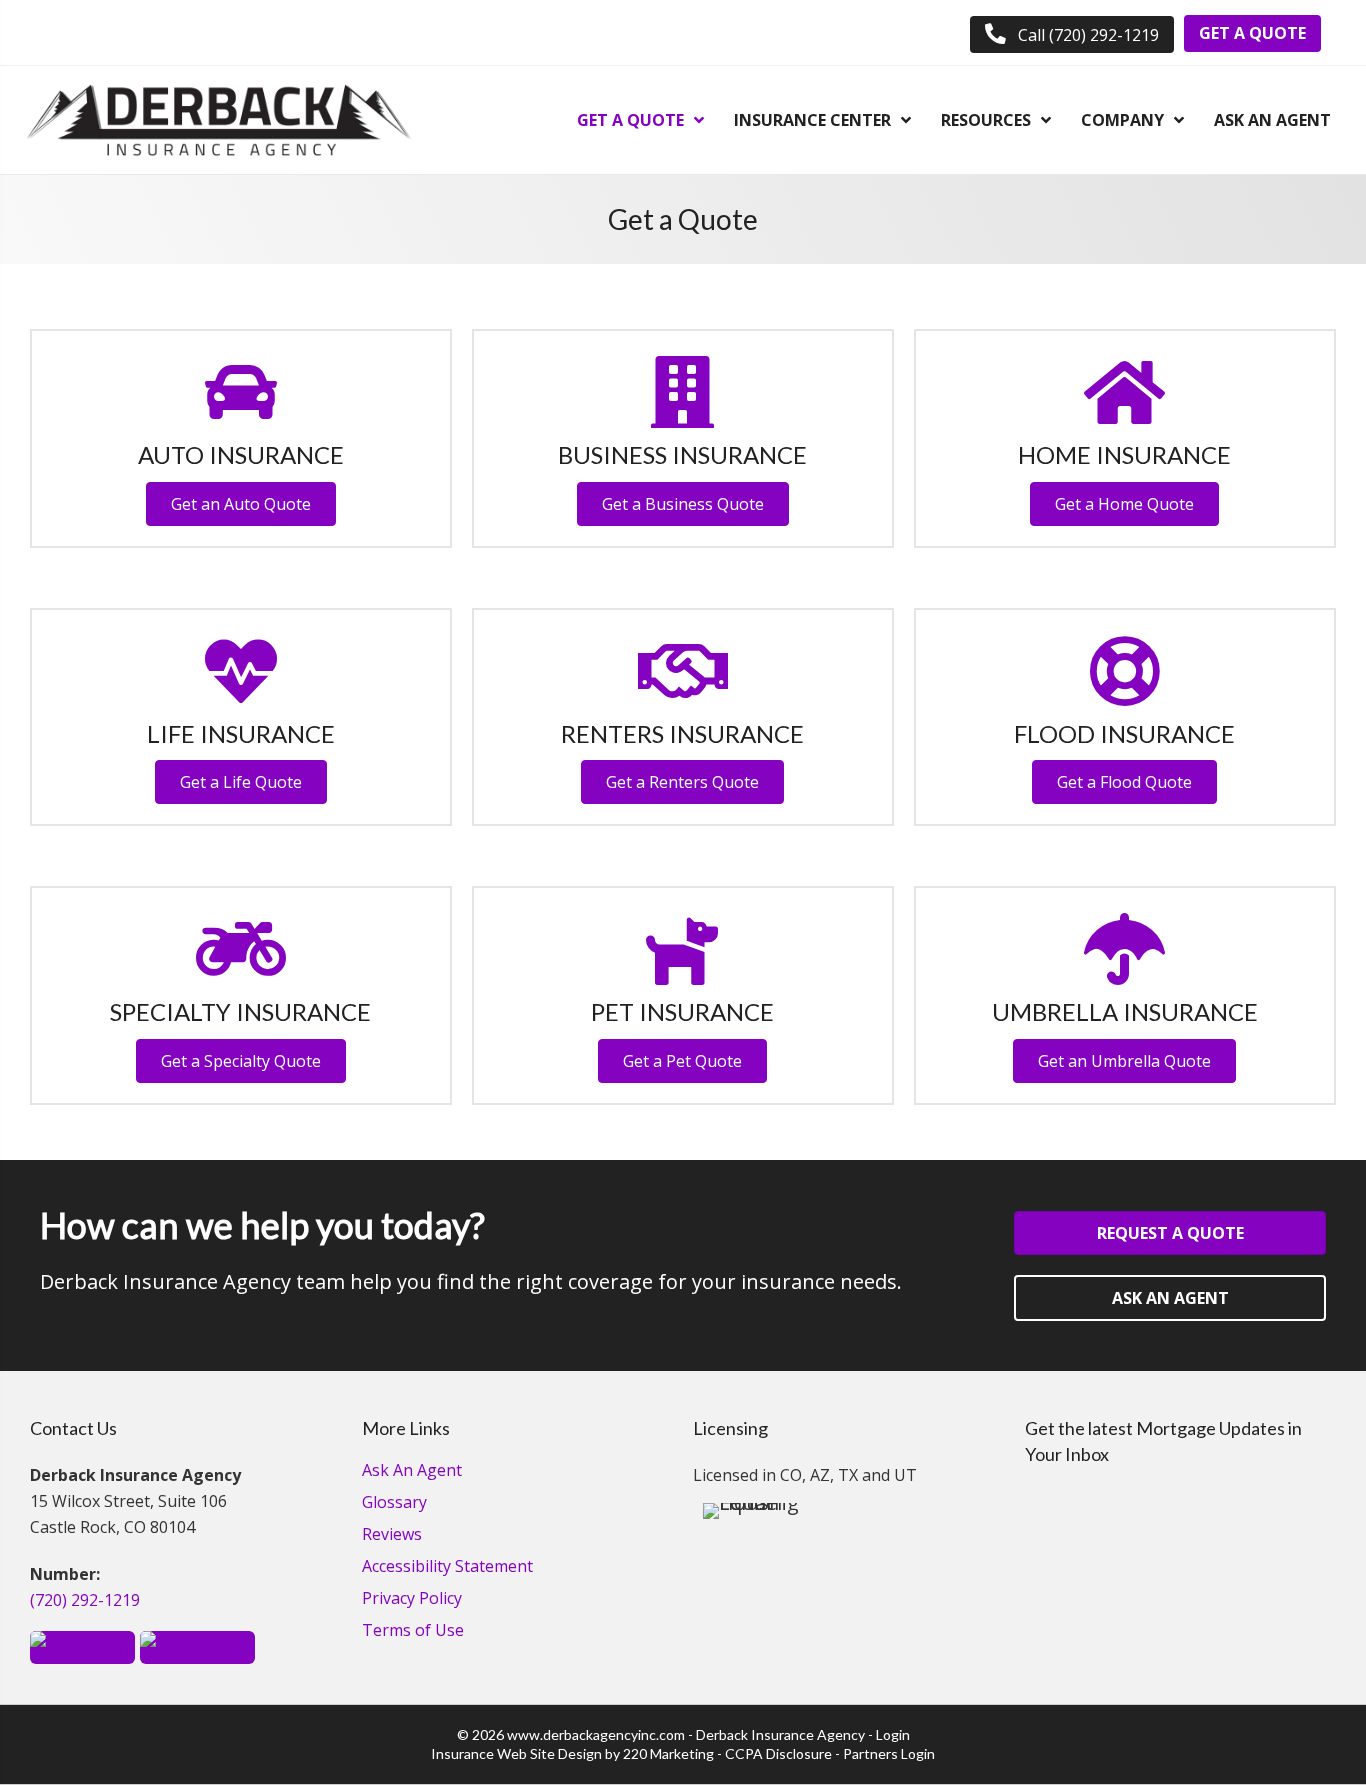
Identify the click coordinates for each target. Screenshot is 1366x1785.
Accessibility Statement (447, 1567)
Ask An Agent (412, 1471)
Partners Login (889, 1753)
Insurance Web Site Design (516, 1753)
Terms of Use (413, 1631)
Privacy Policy (412, 1599)
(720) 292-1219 (85, 1600)
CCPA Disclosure (778, 1753)
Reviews (392, 1535)
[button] (1072, 34)
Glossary (394, 1503)
